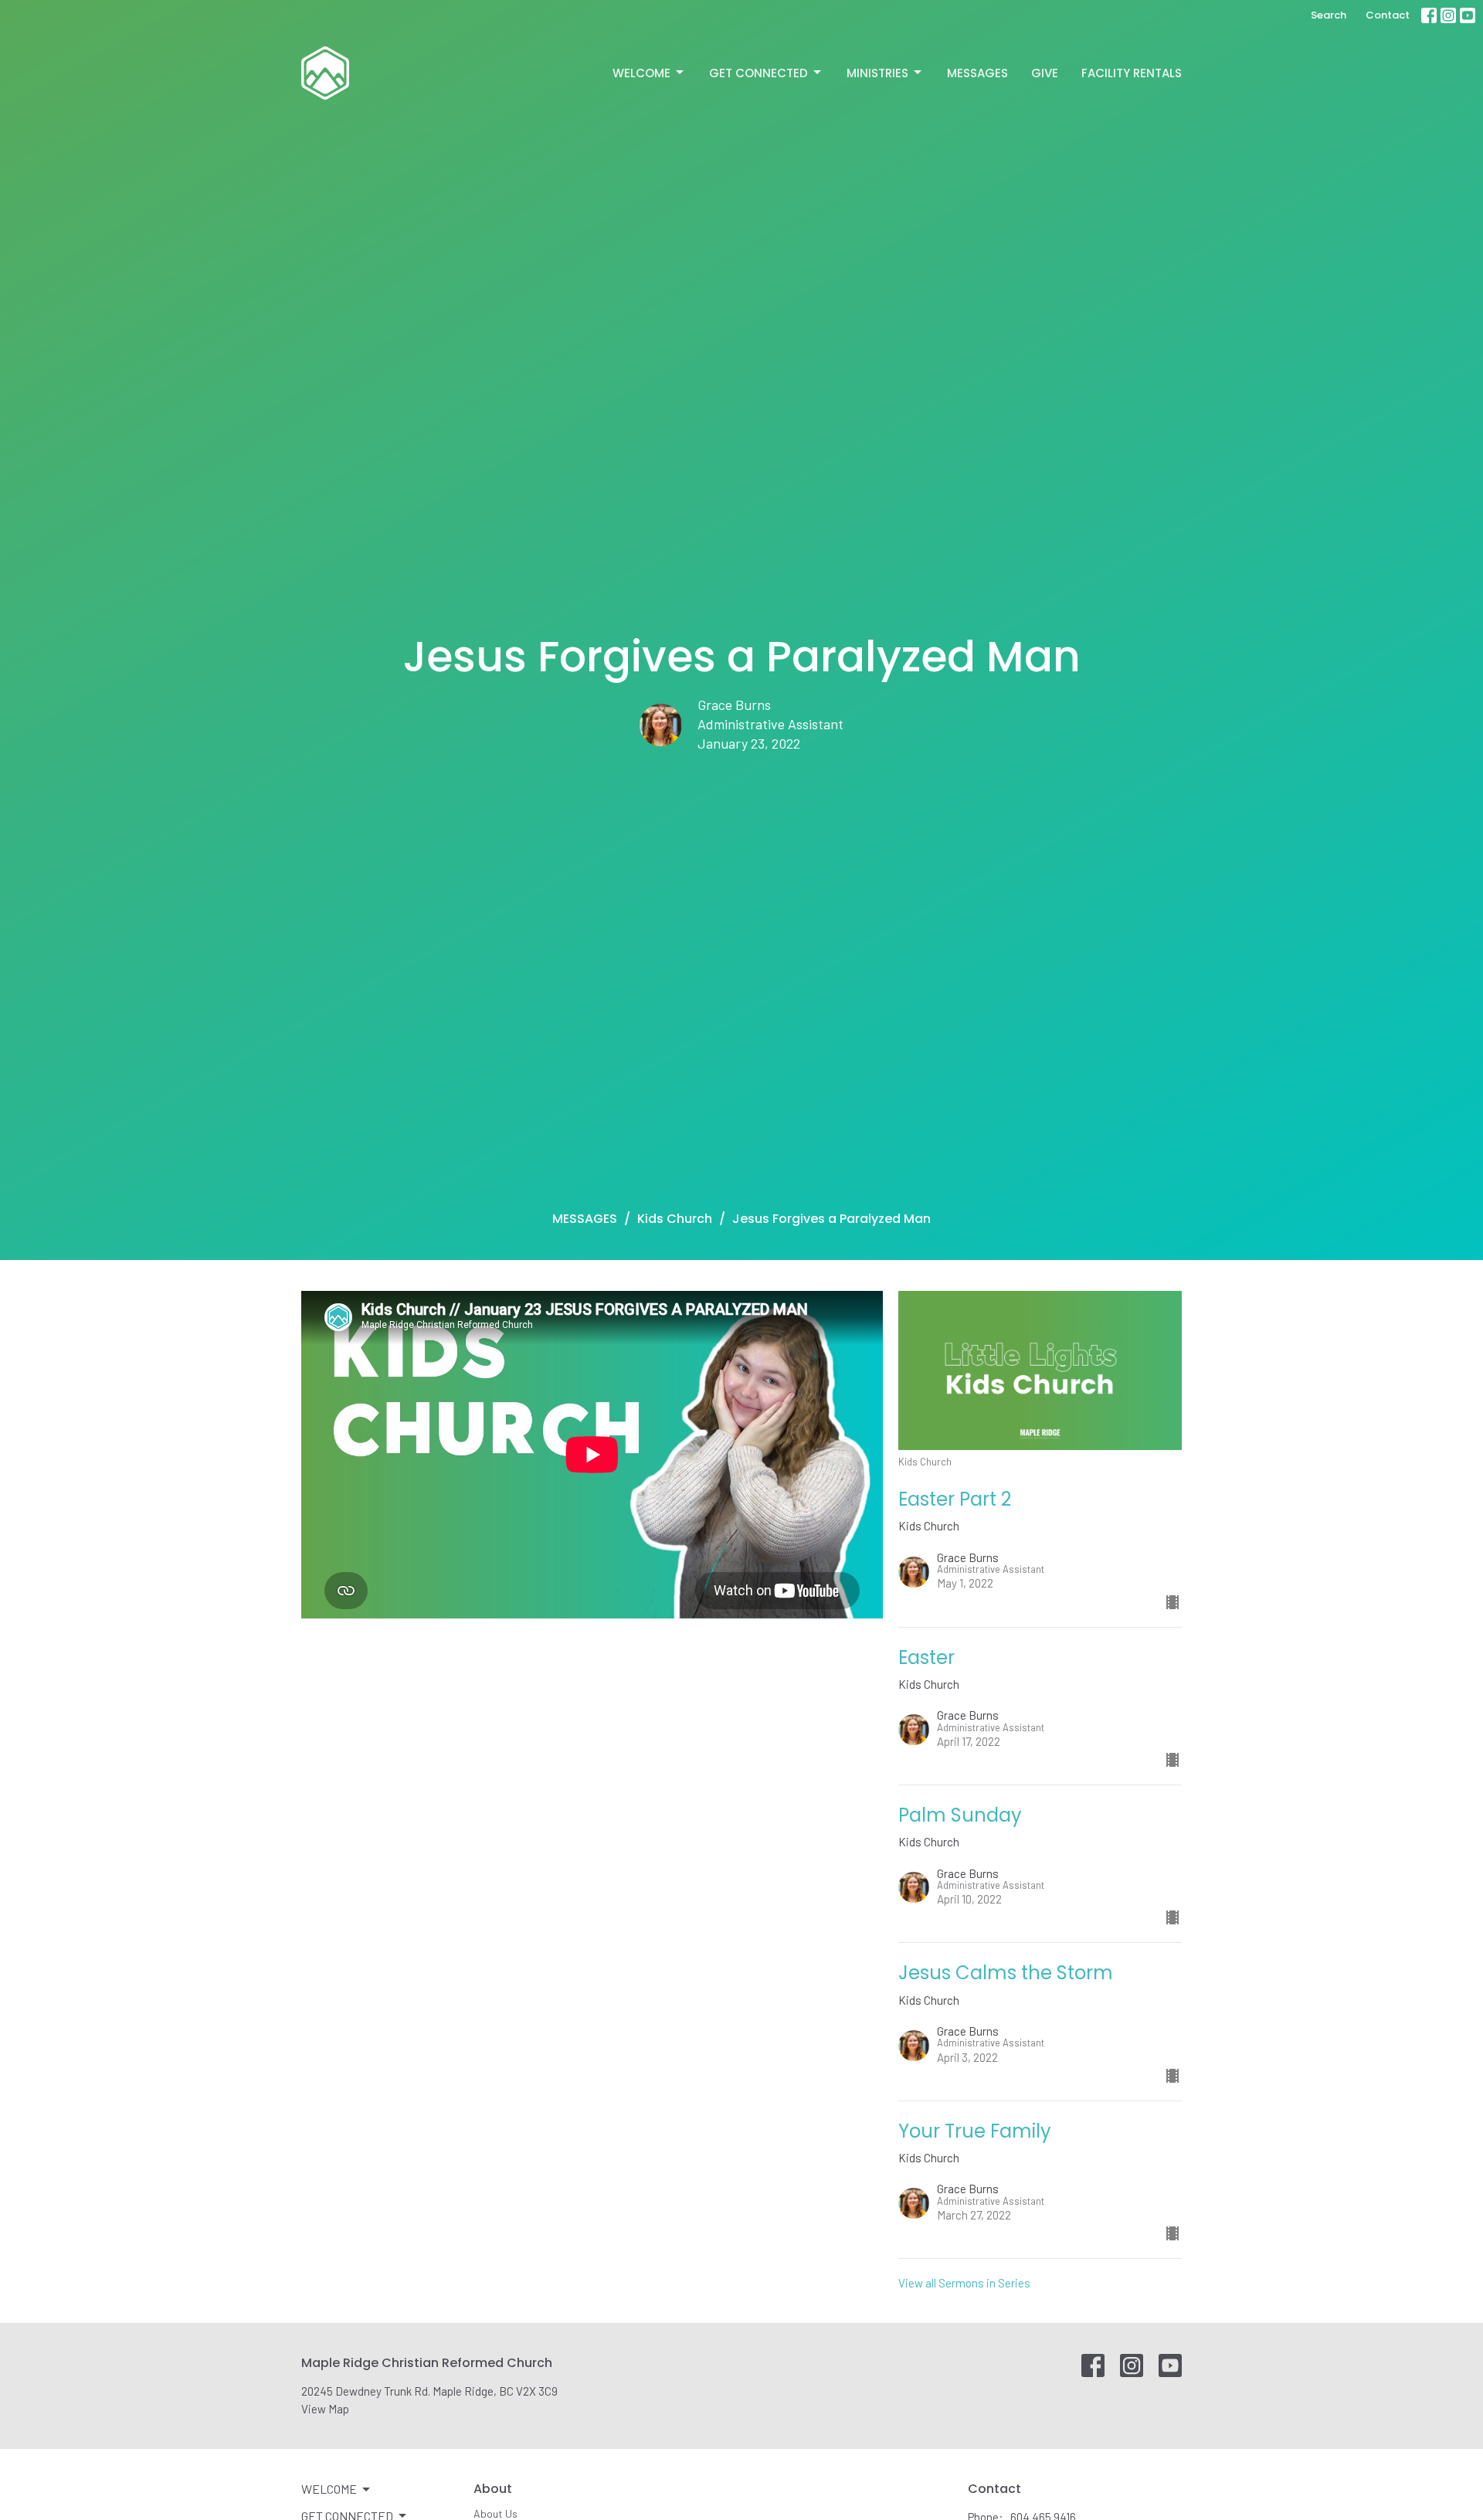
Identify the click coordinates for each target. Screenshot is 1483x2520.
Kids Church (675, 1219)
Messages (977, 73)
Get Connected (758, 73)
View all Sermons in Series (964, 2283)
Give (1045, 73)
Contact (1388, 15)
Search (1329, 15)
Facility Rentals (1132, 73)
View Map (325, 2409)
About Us (495, 2513)
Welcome (641, 73)
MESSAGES (585, 1219)
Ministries (877, 73)
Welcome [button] (329, 2489)
